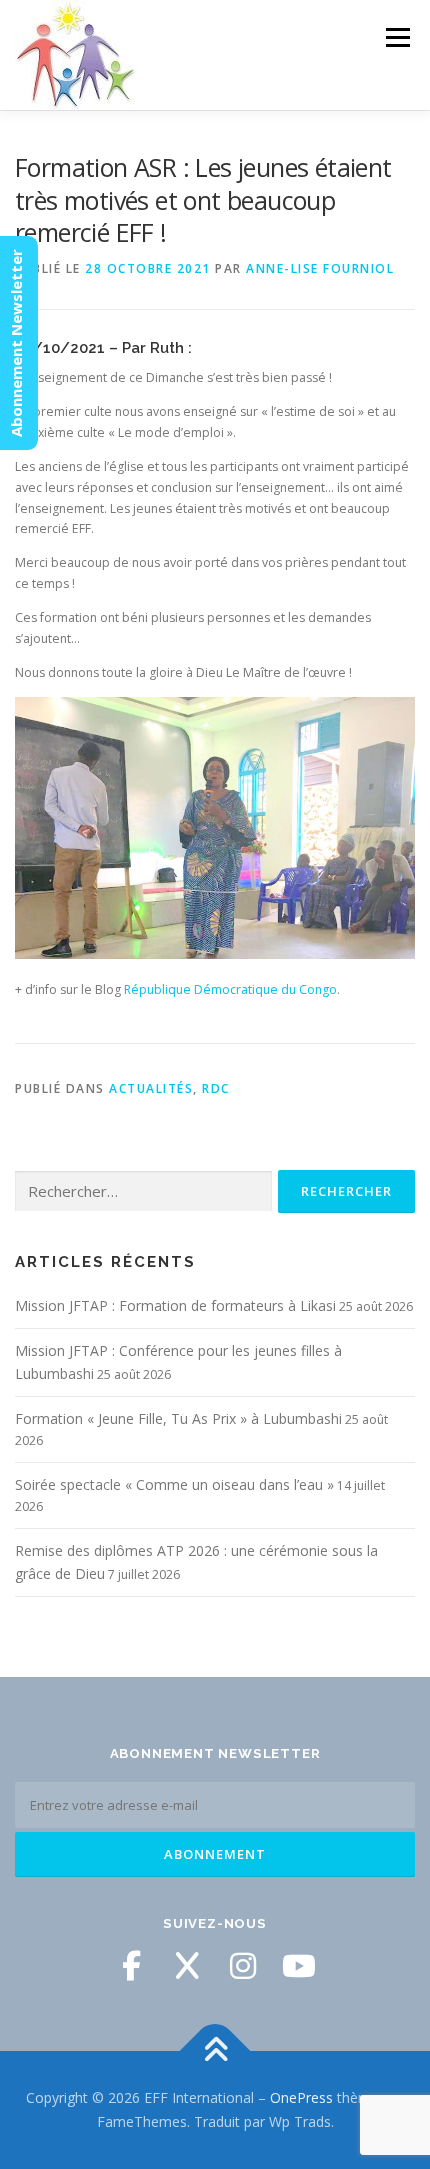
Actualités (151, 1088)
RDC (216, 1088)
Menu (396, 37)
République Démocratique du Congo (230, 989)
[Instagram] (243, 1966)
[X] (187, 1966)
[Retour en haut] (215, 2051)
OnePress (301, 2097)
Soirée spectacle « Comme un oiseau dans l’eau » (174, 1484)
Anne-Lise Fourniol (320, 268)
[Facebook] (131, 1966)
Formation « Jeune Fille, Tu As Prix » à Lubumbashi (178, 1418)
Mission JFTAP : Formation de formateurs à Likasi (175, 1305)
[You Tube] (299, 1966)
